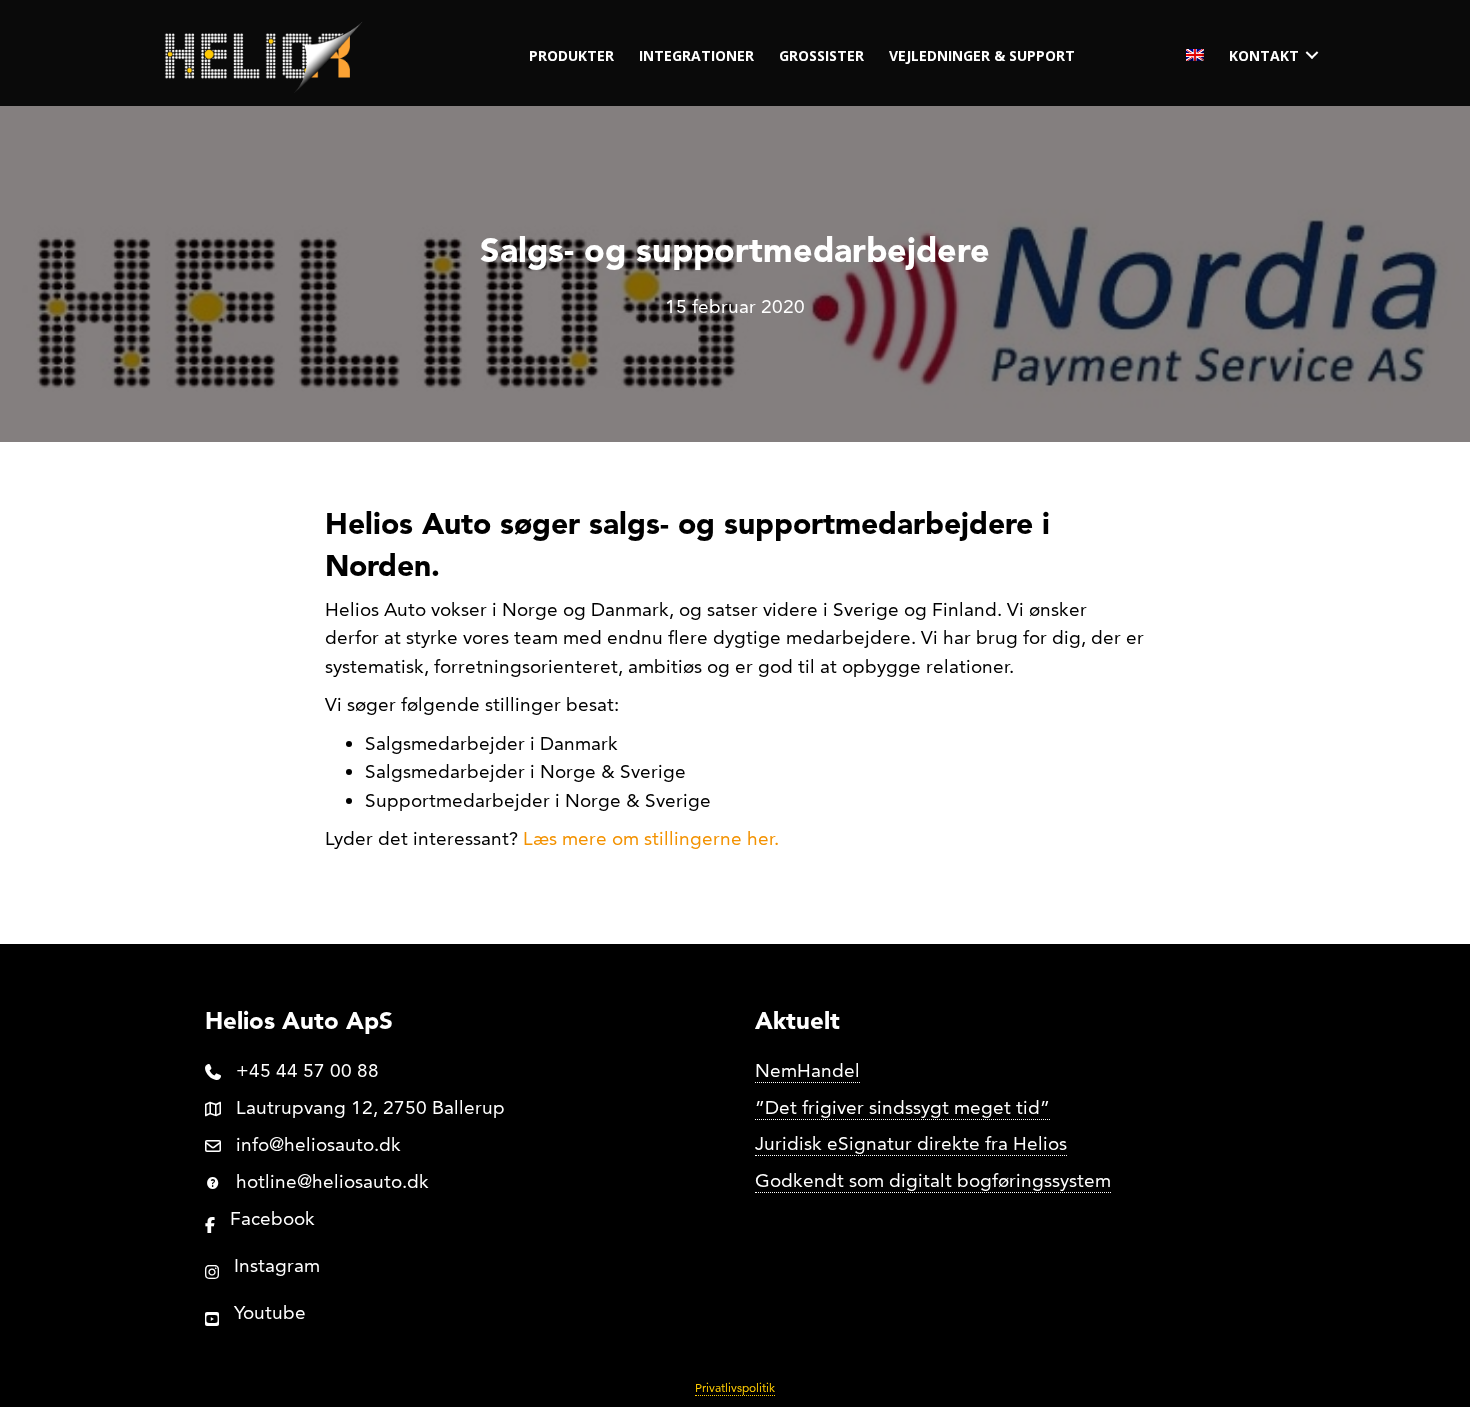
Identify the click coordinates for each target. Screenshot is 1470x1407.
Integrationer (696, 55)
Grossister (821, 55)
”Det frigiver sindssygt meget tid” (902, 1107)
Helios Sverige (1152, 55)
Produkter (571, 55)
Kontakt (1264, 55)
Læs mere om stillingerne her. (651, 838)
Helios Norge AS (1109, 55)
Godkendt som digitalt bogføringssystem (933, 1180)
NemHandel (807, 1070)
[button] (1312, 55)
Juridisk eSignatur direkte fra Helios (911, 1143)
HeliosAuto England (1195, 55)
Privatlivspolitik (735, 1387)
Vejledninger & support (982, 55)
